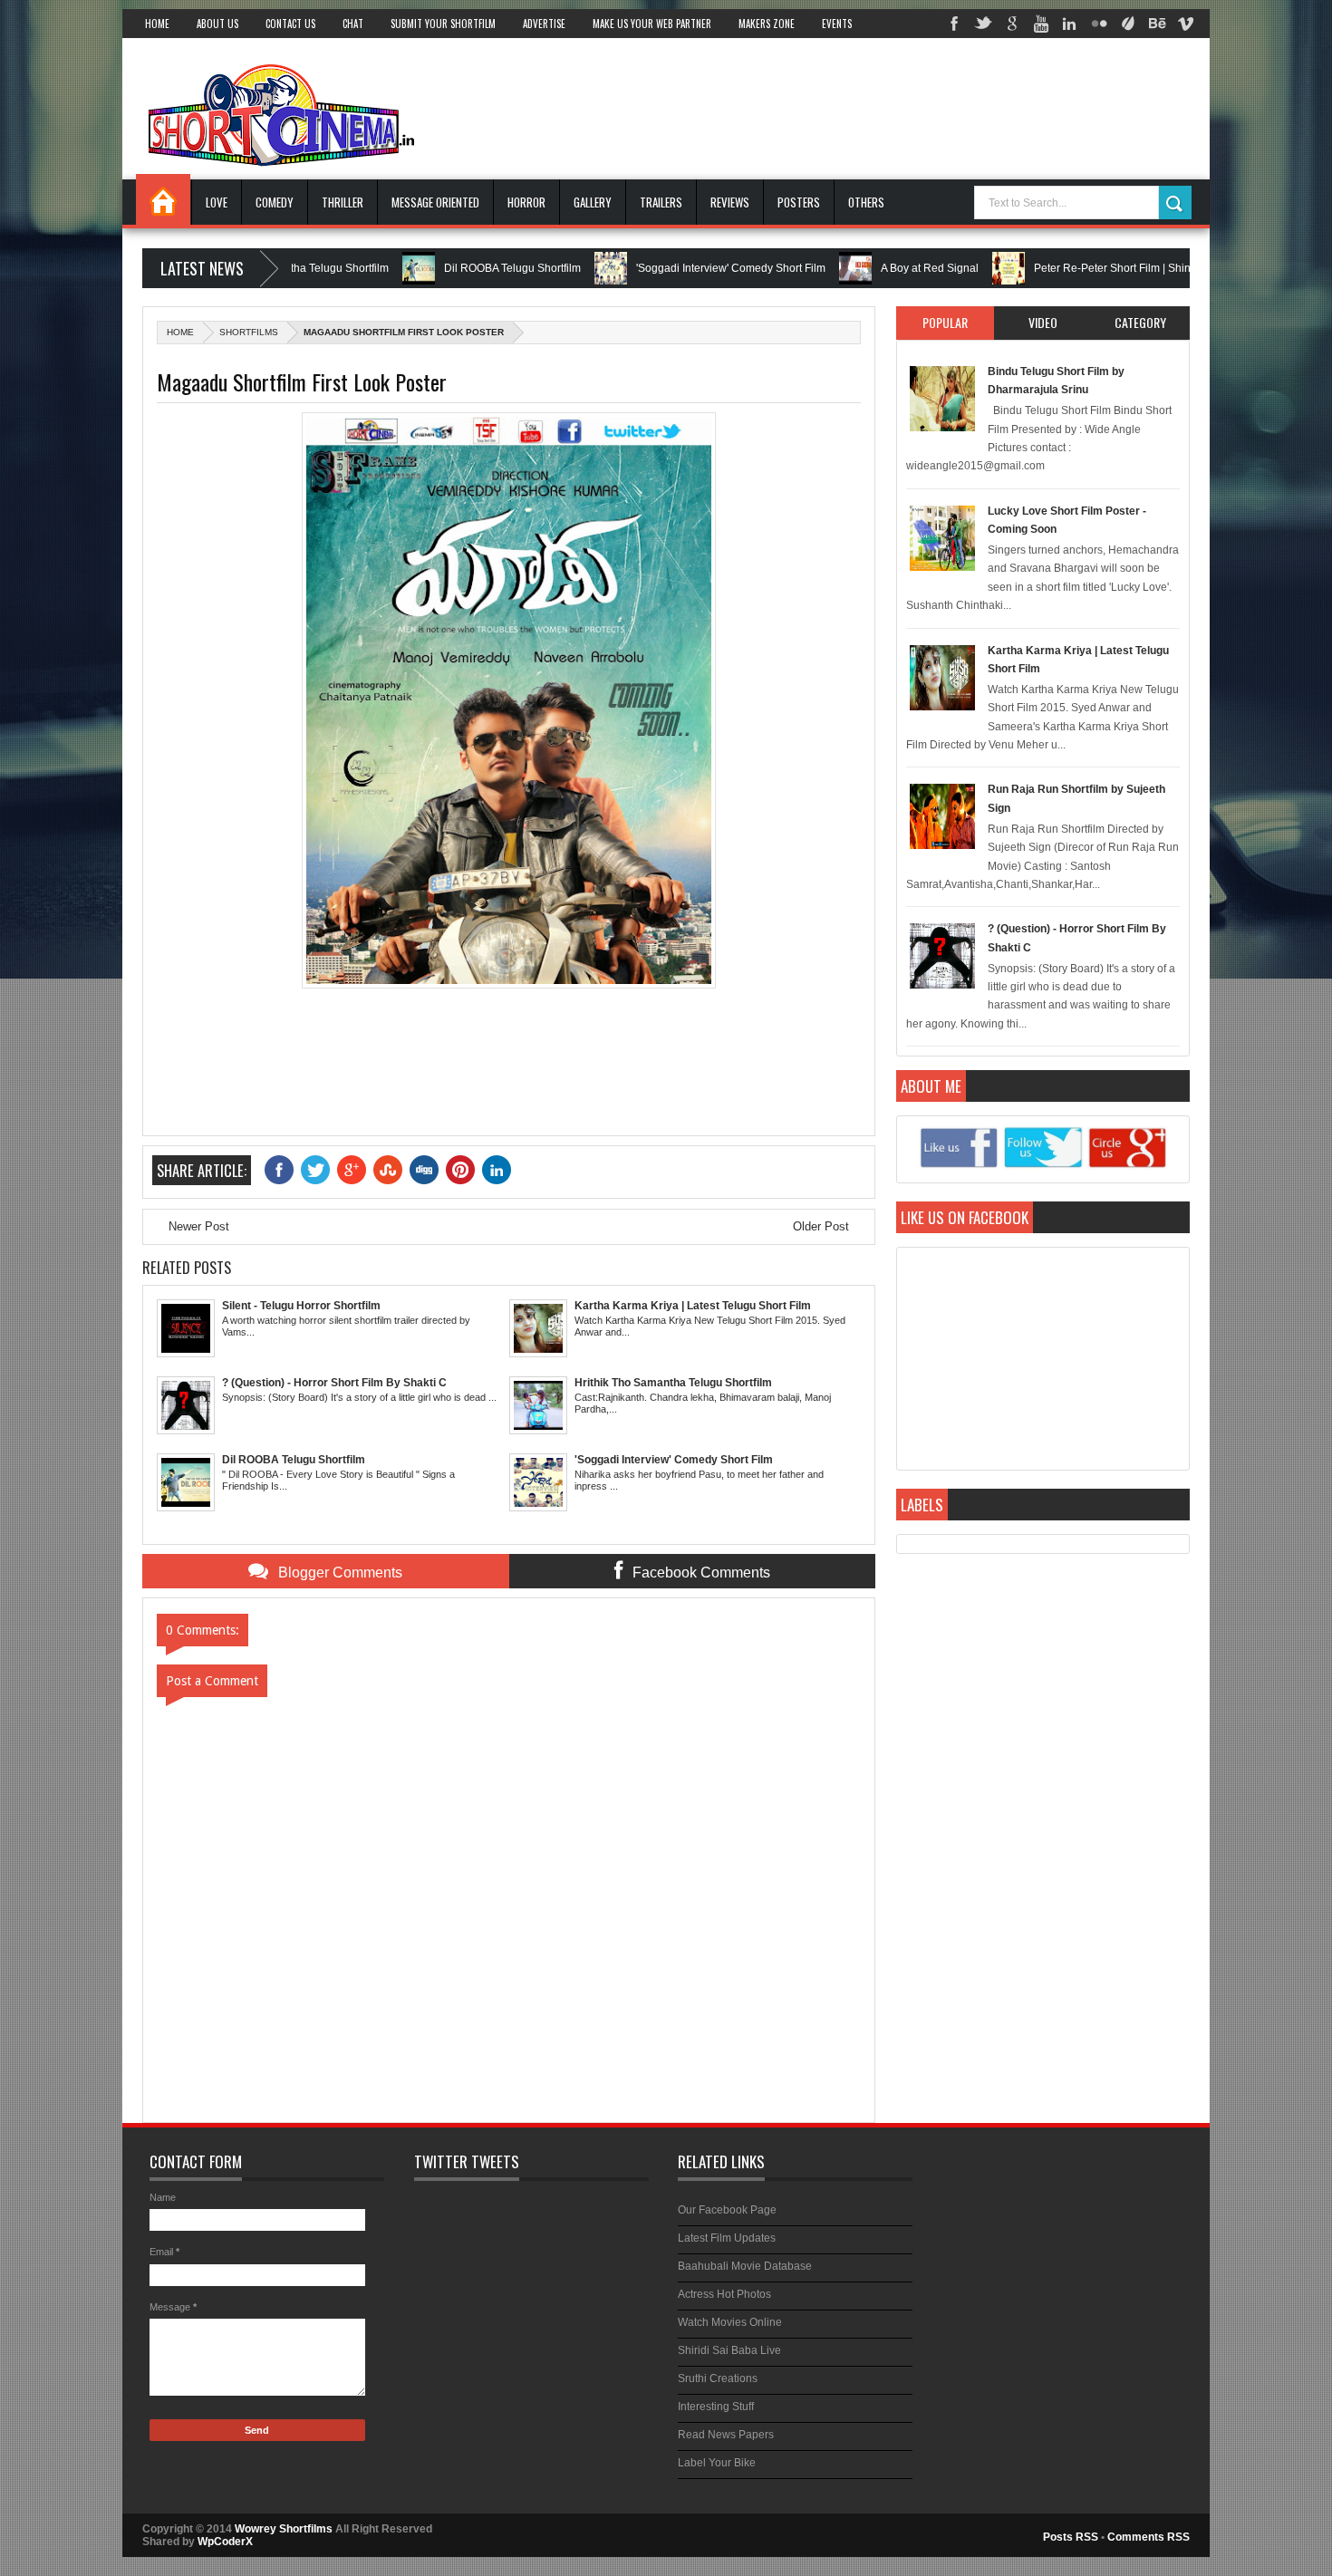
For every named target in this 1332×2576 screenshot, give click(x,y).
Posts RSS (1071, 2537)
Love (217, 202)
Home (157, 24)
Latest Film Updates (727, 2238)
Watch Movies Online (730, 2322)
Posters (799, 202)
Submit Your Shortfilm (443, 24)
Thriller (343, 202)
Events (837, 24)
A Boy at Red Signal (858, 268)
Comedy (275, 202)
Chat (353, 24)
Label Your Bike (717, 2463)
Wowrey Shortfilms (284, 2529)
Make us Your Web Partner (652, 24)
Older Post (821, 1226)
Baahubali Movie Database (745, 2266)
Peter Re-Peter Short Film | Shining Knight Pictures (1087, 268)
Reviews (730, 202)
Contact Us (290, 24)
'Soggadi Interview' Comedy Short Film (659, 268)
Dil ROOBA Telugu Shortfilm (441, 268)
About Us (217, 24)
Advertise (544, 24)
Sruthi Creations (718, 2378)
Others (866, 202)
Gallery (593, 202)
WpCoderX (225, 2542)
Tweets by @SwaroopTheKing (481, 2205)
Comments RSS (1149, 2537)
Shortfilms (249, 332)
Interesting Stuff (716, 2407)
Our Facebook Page (727, 2210)
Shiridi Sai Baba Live (729, 2350)
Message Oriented (435, 202)
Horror (526, 202)
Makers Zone (767, 24)
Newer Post (199, 1226)
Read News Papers (726, 2435)
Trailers (661, 202)
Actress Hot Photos (724, 2294)
